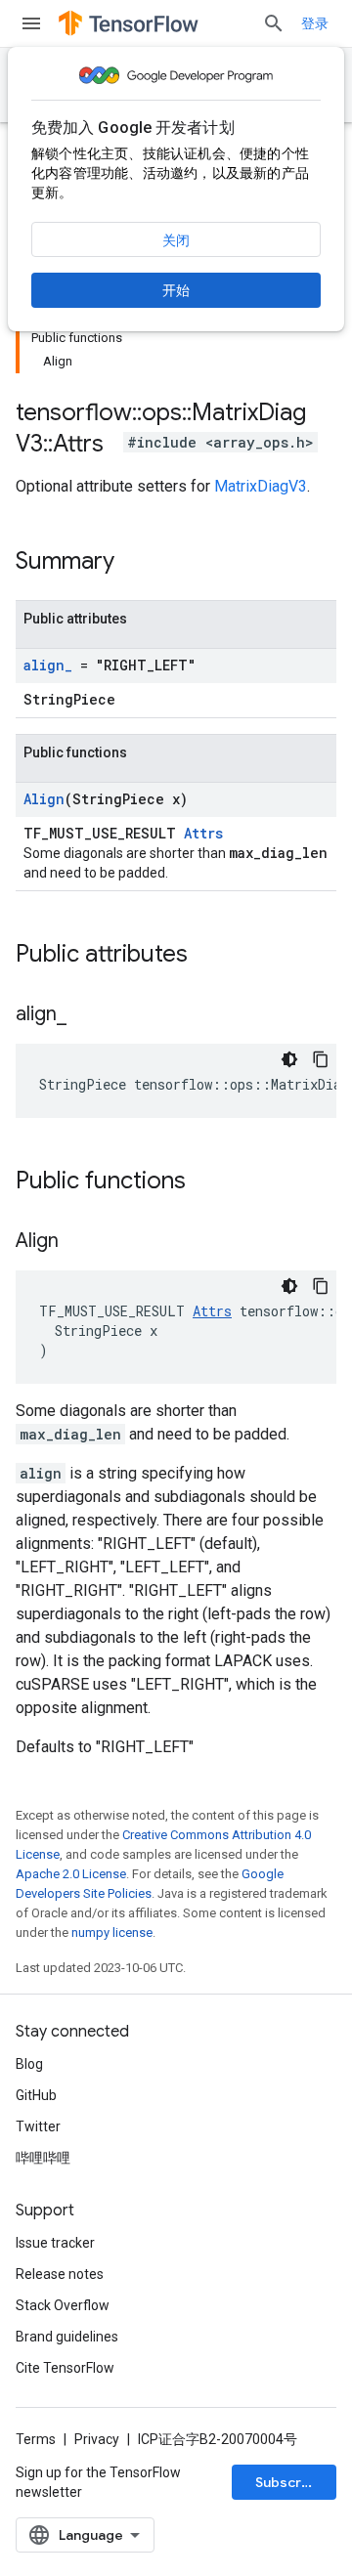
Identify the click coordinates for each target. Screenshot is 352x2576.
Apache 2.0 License (71, 1874)
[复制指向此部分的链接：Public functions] (205, 1182)
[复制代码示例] (321, 1059)
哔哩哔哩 (43, 2158)
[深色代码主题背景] (289, 1059)
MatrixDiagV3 (261, 486)
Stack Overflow (63, 2305)
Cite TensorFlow (65, 2368)
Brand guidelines (67, 2337)
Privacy (97, 2439)
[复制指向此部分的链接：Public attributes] (207, 956)
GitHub (36, 2095)
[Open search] (274, 23)
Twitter (38, 2126)
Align (44, 799)
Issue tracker (55, 2243)
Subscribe (289, 2482)
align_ (48, 665)
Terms (36, 2439)
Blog (29, 2064)
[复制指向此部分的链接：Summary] (134, 563)
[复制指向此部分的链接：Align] (78, 1242)
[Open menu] (31, 23)
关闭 (176, 240)
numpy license (112, 1932)
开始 (176, 290)
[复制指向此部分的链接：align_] (86, 1015)
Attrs (203, 833)
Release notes (60, 2274)
